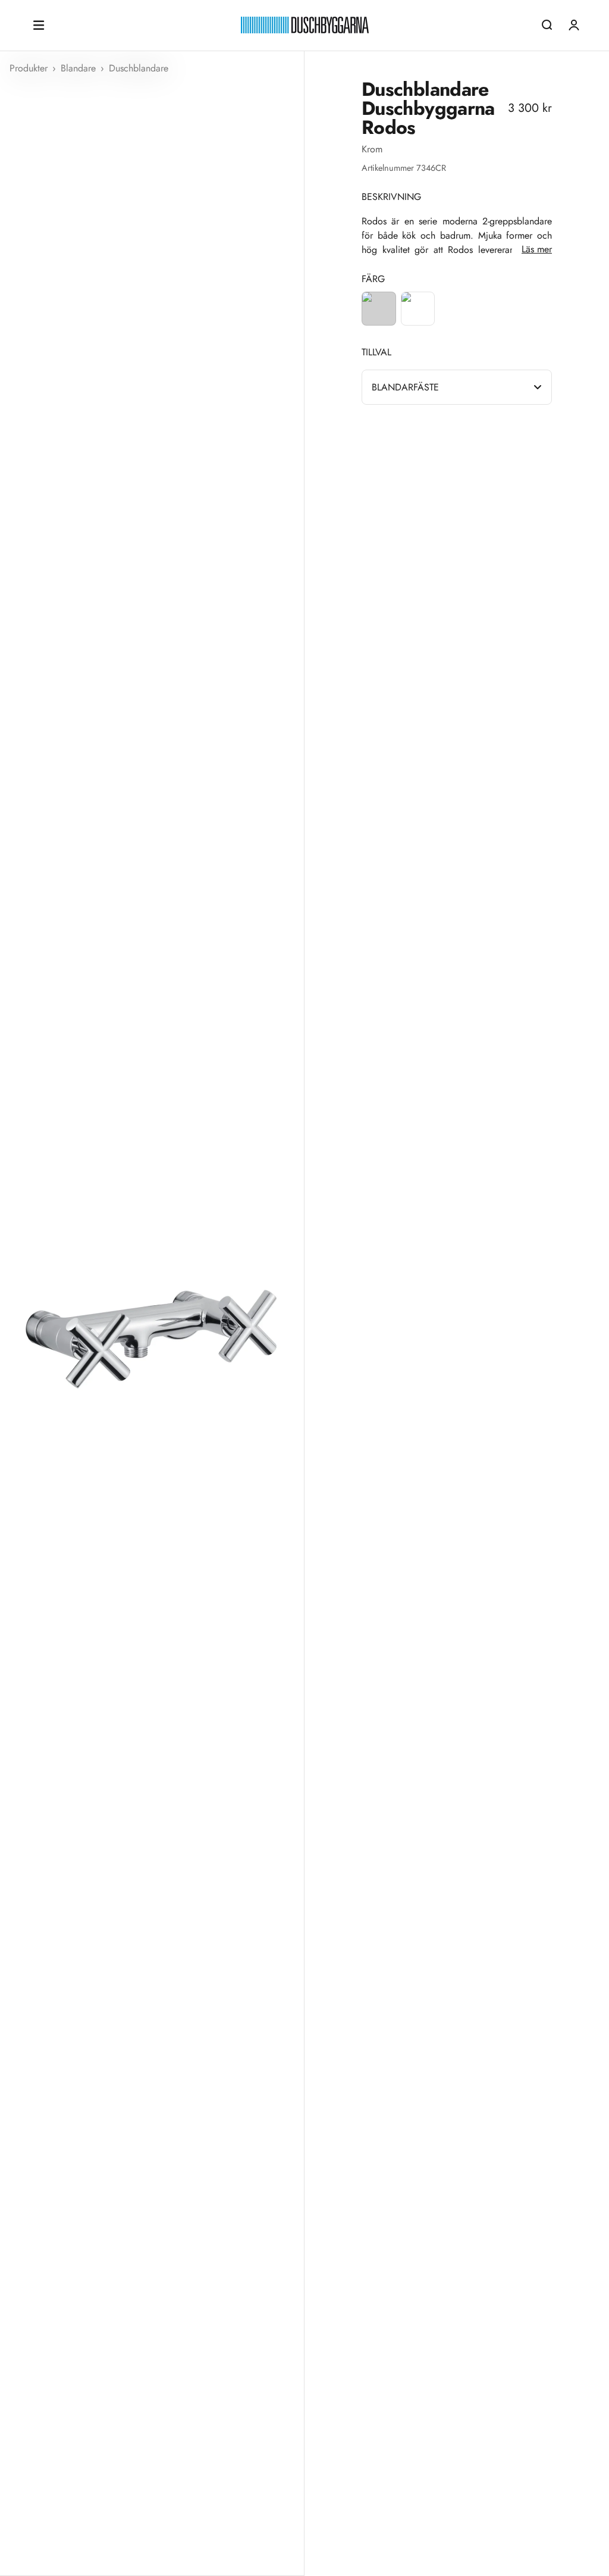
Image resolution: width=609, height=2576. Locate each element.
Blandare (80, 68)
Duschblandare (139, 68)
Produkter (30, 68)
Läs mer (537, 249)
